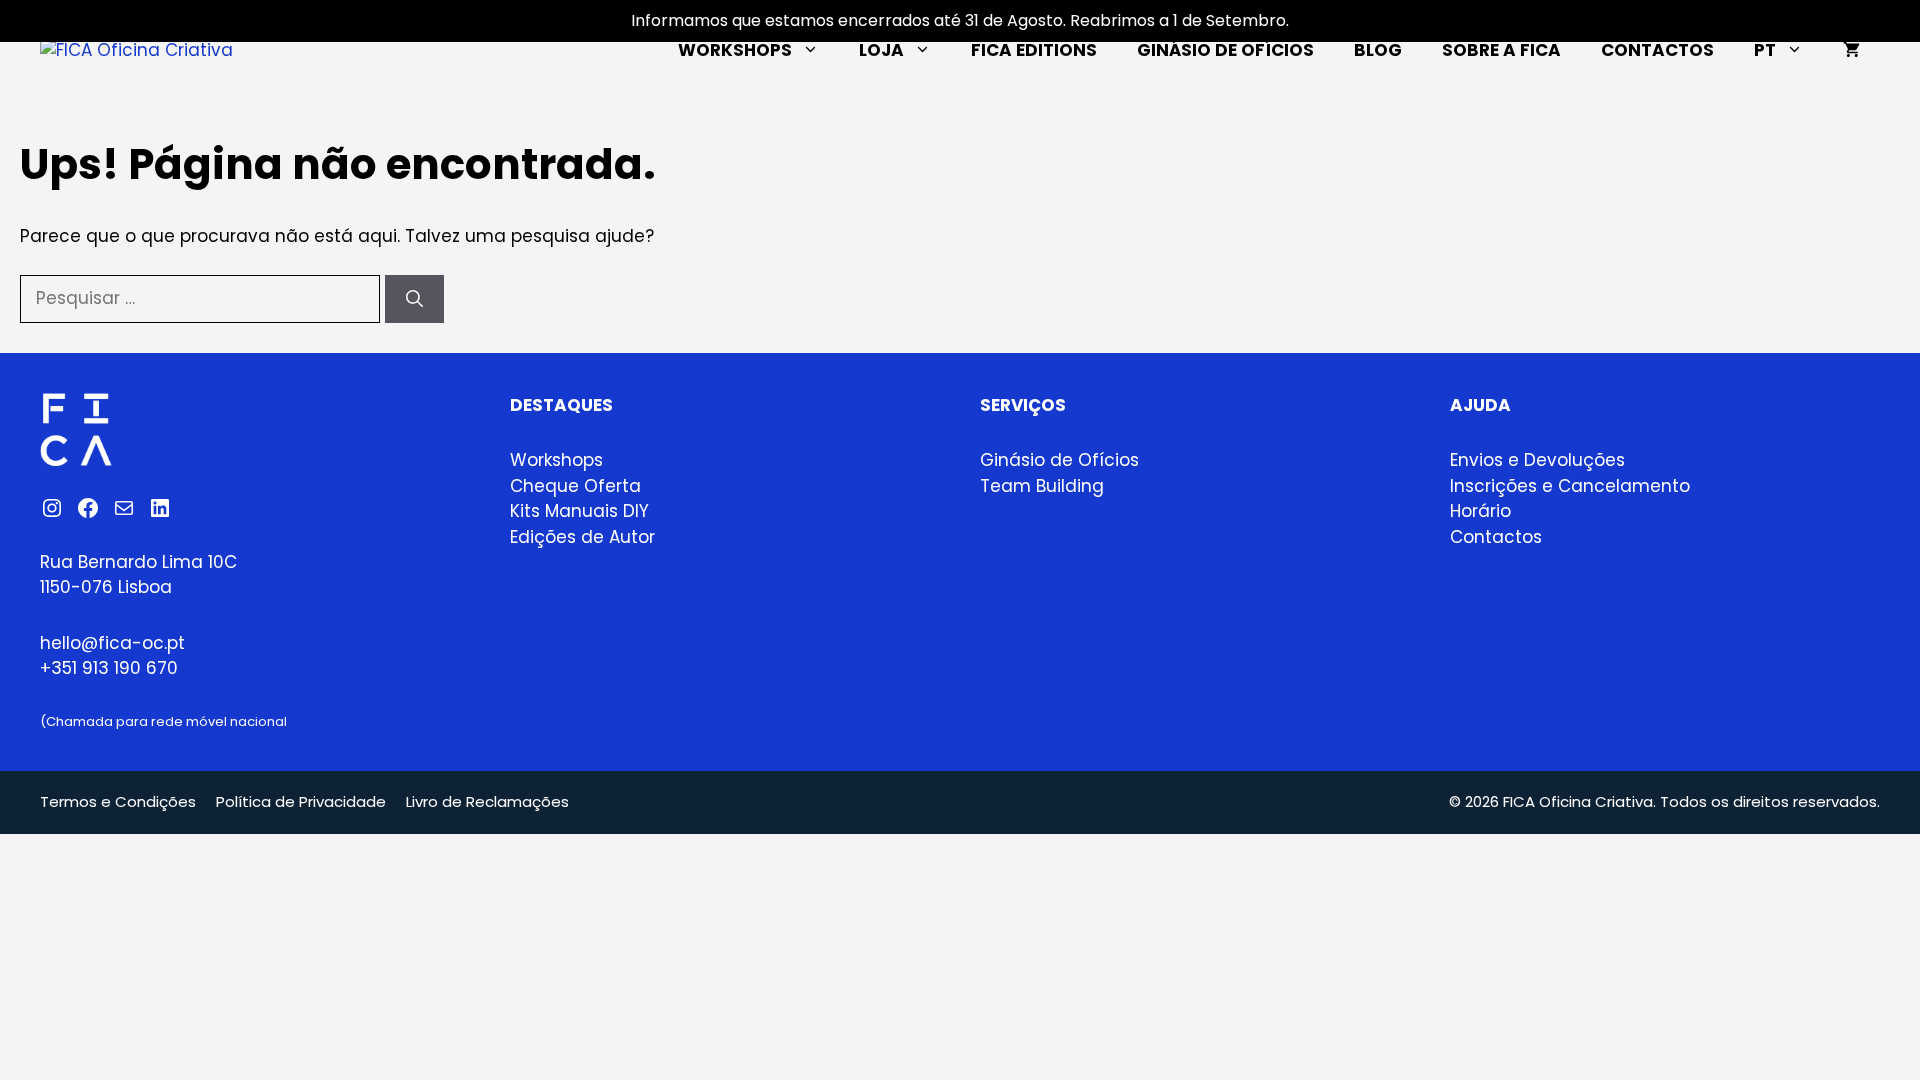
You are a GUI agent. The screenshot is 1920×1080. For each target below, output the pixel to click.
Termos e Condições (118, 801)
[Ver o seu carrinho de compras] (1851, 50)
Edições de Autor (582, 537)
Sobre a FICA (1501, 50)
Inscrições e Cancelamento (1570, 486)
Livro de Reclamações (487, 801)
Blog (1378, 50)
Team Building (1042, 486)
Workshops (735, 50)
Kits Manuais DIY (579, 511)
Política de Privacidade (301, 801)
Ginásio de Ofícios (1225, 50)
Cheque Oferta (575, 486)
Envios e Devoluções (1537, 460)
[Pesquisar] (414, 299)
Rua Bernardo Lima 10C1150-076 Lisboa (138, 575)
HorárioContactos (1496, 524)
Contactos (1657, 50)
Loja (881, 50)
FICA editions (1034, 50)
